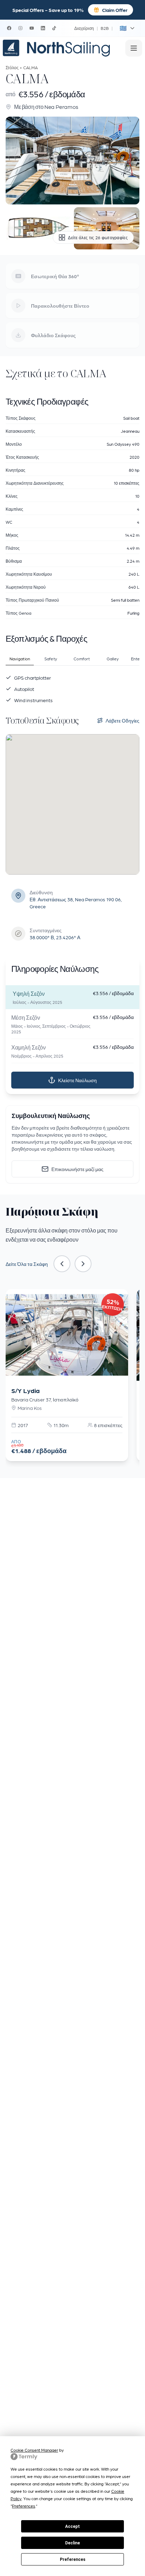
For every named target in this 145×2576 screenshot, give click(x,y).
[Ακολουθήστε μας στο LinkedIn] (43, 28)
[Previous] (62, 1264)
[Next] (83, 1264)
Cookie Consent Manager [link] (34, 2450)
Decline (72, 2543)
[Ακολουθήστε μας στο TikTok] (54, 28)
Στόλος (12, 67)
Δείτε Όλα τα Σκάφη (27, 1264)
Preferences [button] (24, 2506)
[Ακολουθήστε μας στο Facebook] (9, 28)
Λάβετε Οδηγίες (122, 720)
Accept (72, 2526)
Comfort (82, 659)
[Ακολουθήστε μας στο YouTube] (32, 28)
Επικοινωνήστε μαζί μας (77, 1169)
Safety (51, 659)
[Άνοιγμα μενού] (134, 48)
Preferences (73, 2559)
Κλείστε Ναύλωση (77, 1080)
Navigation (20, 659)
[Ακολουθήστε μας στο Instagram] (20, 28)
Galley (113, 659)
